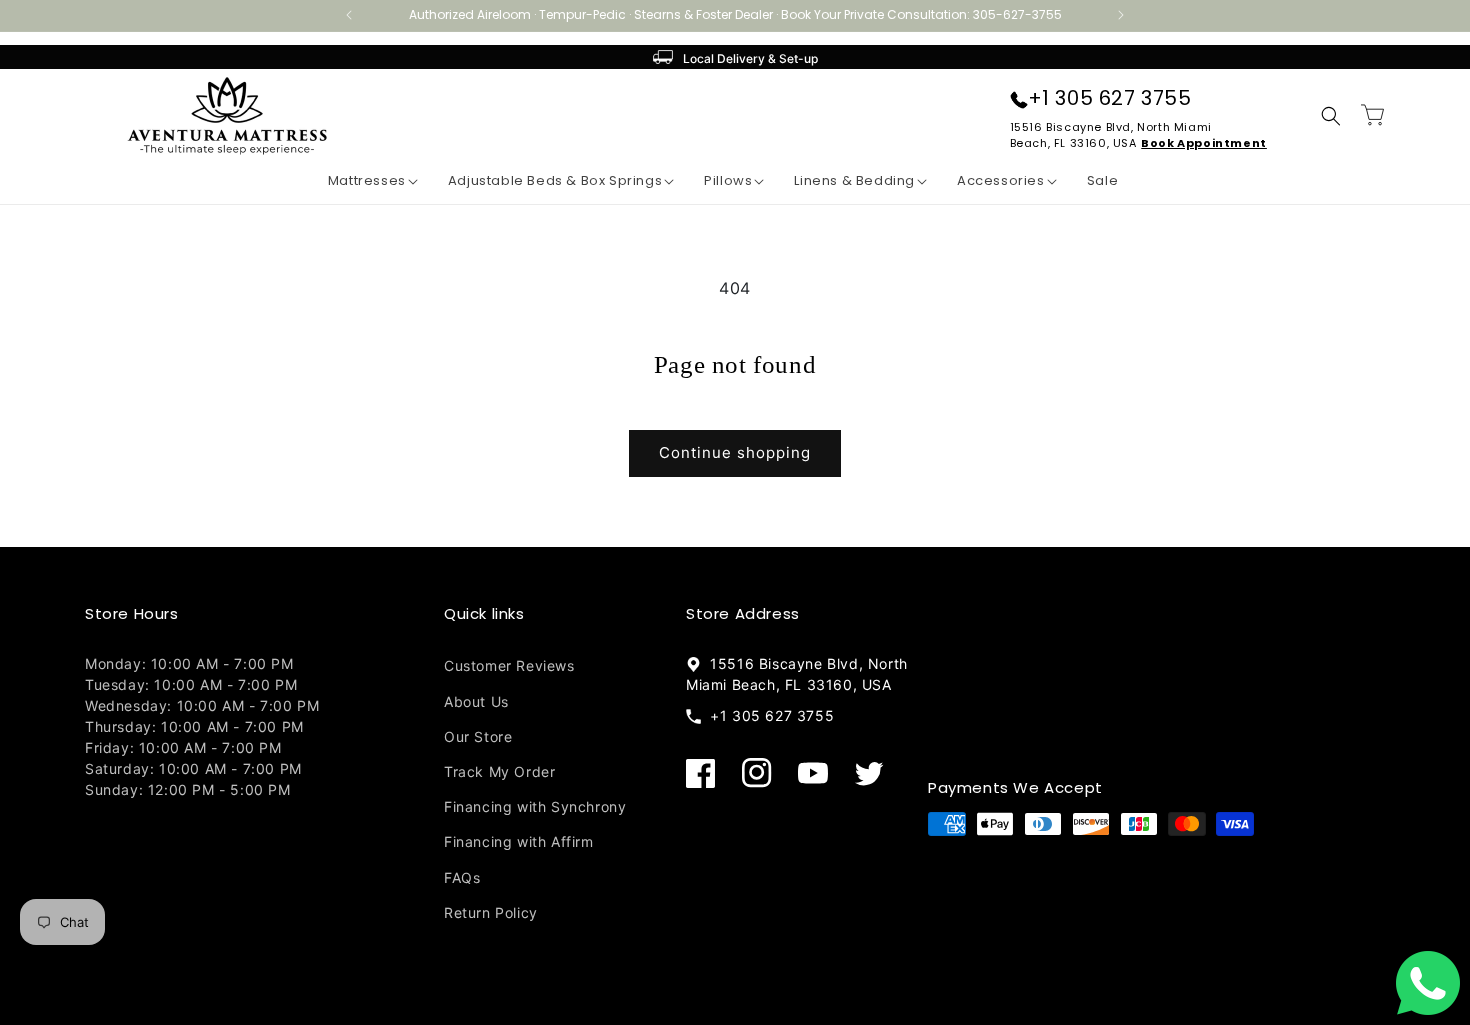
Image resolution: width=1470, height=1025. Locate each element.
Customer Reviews (509, 665)
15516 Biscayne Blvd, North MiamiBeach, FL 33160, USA (1111, 135)
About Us (476, 700)
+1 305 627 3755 (1110, 98)
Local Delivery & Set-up (750, 58)
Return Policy (491, 911)
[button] (358, 181)
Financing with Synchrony (535, 805)
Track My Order (499, 770)
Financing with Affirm (519, 840)
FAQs (462, 876)
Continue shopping (735, 452)
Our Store (478, 735)
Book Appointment (1204, 143)
